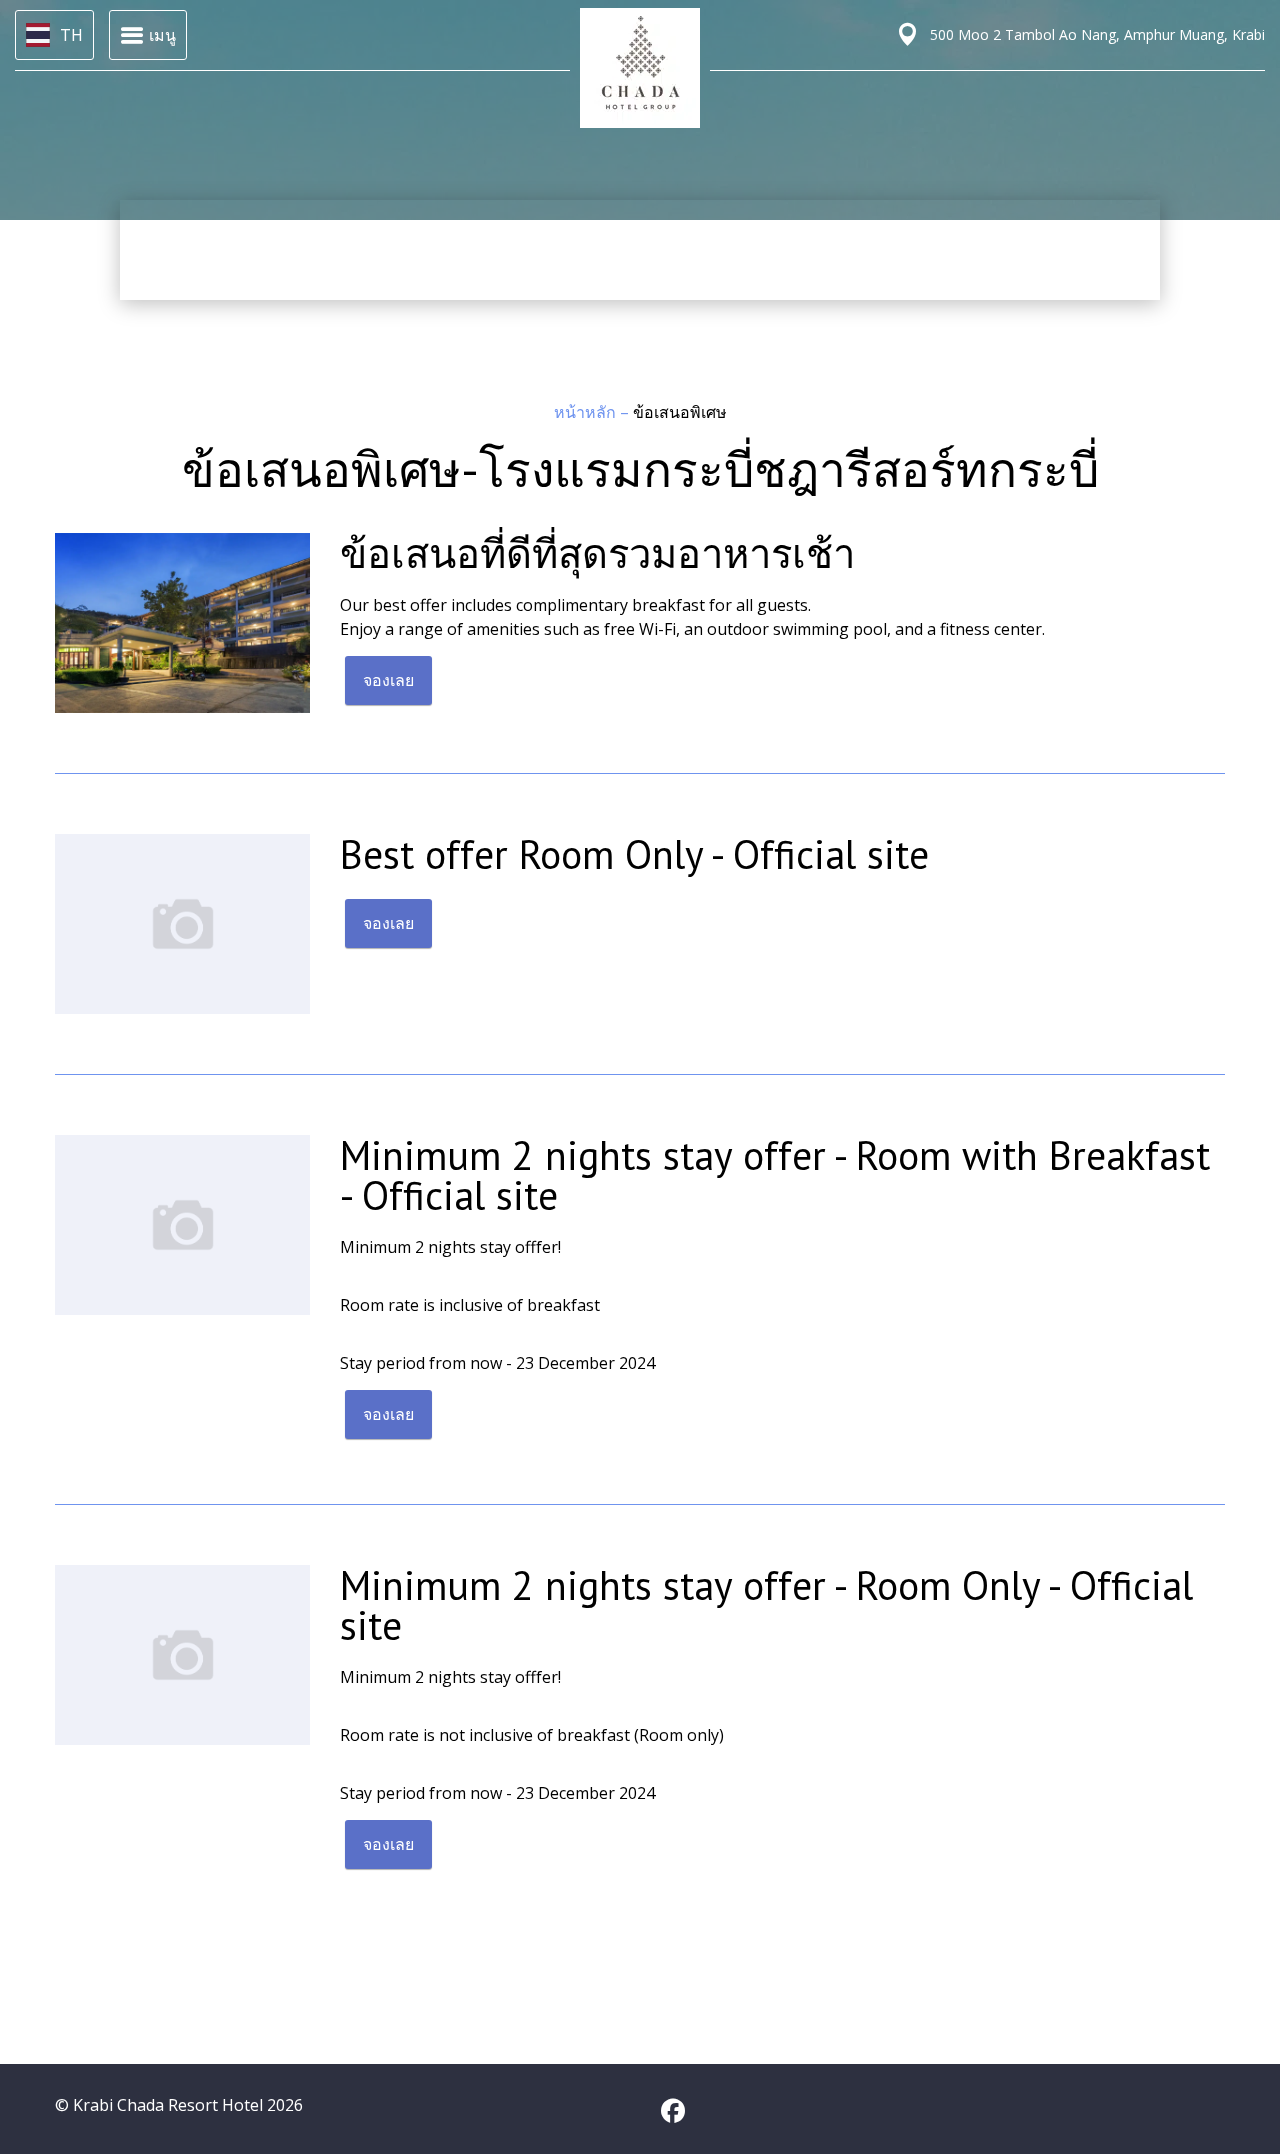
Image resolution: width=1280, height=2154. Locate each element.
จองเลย (388, 680)
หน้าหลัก (587, 412)
